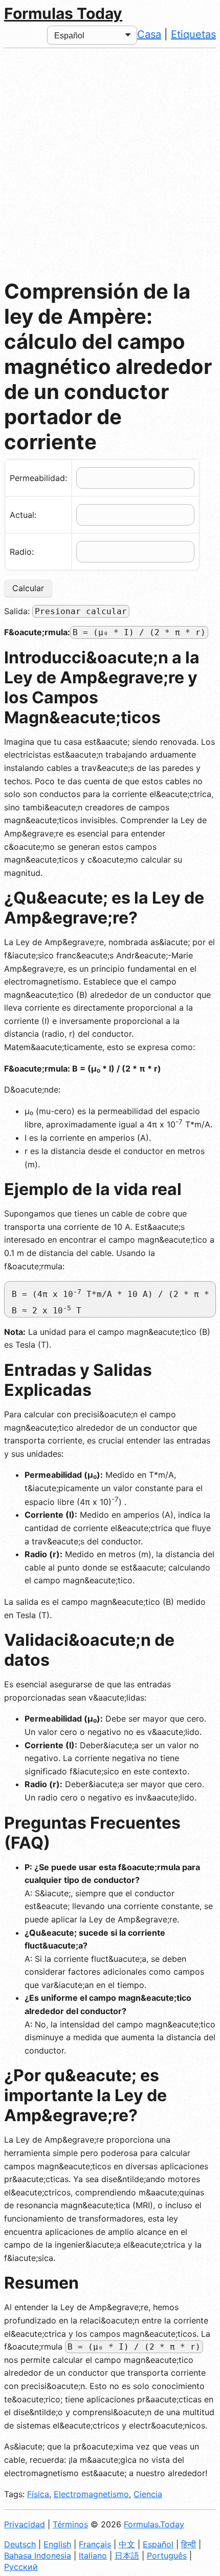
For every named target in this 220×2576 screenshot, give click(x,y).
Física (38, 2494)
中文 (127, 2544)
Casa (149, 34)
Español (158, 2544)
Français (95, 2544)
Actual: (23, 515)
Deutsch (20, 2544)
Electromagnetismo (91, 2494)
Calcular (28, 588)
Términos (70, 2524)
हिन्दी (189, 2544)
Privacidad (25, 2524)
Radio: (22, 552)
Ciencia (148, 2494)
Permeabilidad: (38, 478)
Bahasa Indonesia (38, 2556)
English (57, 2544)
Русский (21, 2567)
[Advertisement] (110, 163)
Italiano (93, 2556)
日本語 (127, 2556)
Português (167, 2556)
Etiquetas (193, 34)
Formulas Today (63, 13)
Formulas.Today (154, 2524)
